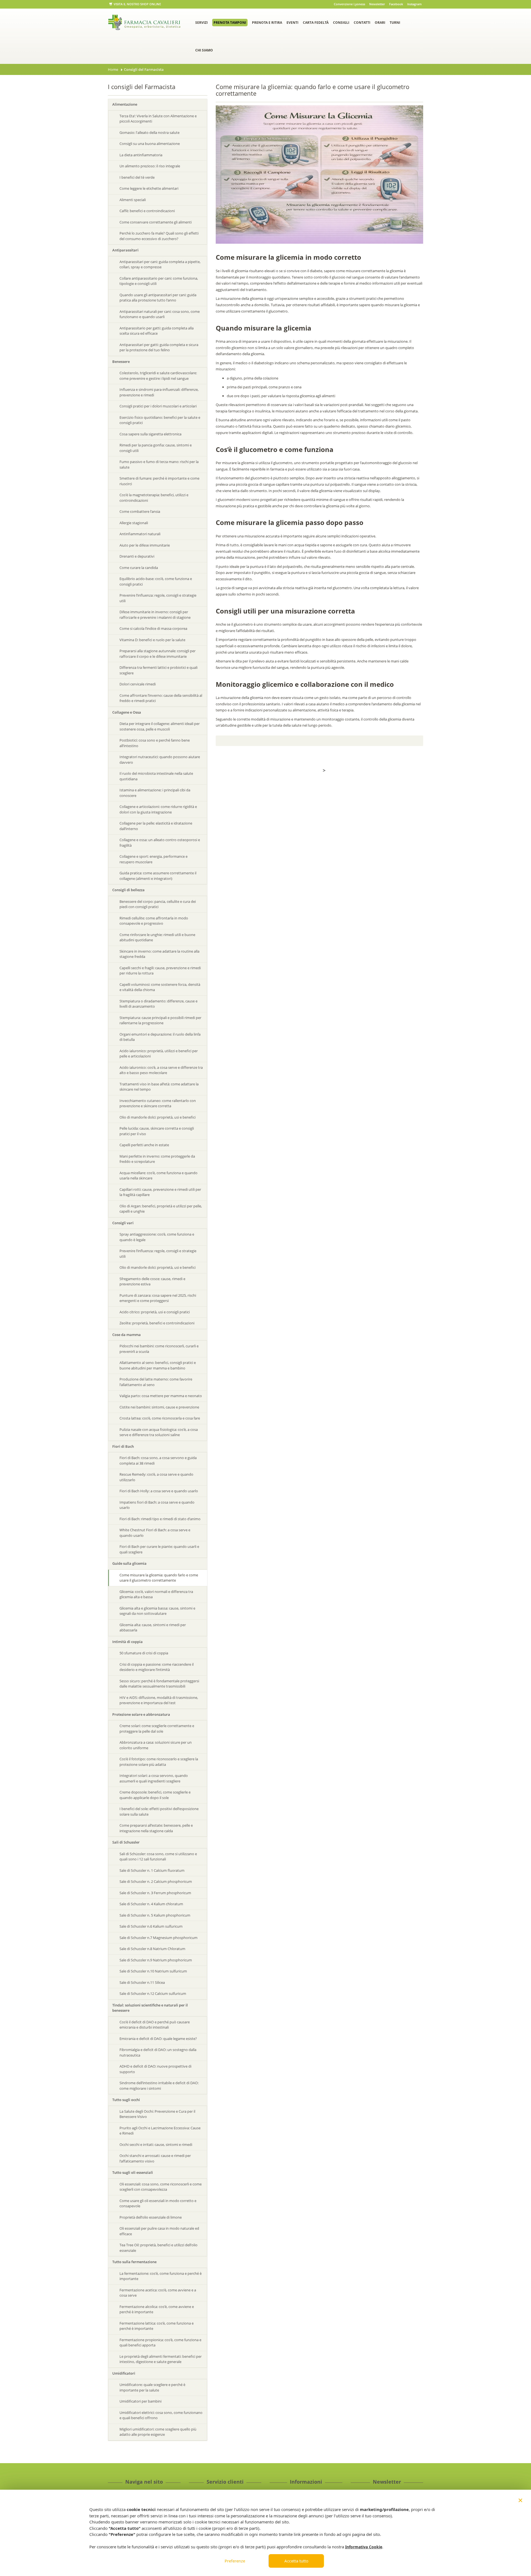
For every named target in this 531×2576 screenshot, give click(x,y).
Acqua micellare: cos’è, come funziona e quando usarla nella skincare (158, 1176)
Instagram (414, 4)
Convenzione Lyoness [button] (349, 4)
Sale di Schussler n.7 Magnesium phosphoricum (158, 1938)
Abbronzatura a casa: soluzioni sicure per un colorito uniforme (156, 1745)
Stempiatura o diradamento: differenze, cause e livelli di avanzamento (158, 1004)
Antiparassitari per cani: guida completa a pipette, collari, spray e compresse (160, 264)
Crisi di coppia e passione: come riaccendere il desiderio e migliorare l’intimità (157, 1667)
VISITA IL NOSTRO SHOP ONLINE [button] (137, 4)
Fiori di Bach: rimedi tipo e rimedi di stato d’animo (160, 1519)
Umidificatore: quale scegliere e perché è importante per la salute (152, 2387)
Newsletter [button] (377, 4)
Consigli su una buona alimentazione (150, 144)
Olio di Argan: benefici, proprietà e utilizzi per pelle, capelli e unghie (161, 1209)
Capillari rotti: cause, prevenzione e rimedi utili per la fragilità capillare (160, 1192)
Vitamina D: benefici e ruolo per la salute (152, 640)
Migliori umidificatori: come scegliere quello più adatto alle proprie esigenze (158, 2432)
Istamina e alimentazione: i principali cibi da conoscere (155, 793)
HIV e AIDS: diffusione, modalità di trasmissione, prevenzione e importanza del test (159, 1700)
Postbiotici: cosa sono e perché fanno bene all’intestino (155, 743)
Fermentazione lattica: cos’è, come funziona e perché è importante (157, 2326)
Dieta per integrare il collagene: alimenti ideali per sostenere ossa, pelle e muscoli (160, 726)
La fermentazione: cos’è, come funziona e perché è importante (161, 2276)
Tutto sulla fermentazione (134, 2262)
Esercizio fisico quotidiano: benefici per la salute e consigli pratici (160, 420)
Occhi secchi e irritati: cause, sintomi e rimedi (156, 2144)
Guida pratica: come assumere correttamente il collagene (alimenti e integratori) (158, 876)
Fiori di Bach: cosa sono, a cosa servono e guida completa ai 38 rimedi (158, 1460)
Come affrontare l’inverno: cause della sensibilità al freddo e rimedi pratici (161, 698)
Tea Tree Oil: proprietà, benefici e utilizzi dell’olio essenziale (158, 2248)
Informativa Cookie (364, 2547)
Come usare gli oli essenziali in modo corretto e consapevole (158, 2203)
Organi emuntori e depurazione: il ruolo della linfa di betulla (160, 1037)
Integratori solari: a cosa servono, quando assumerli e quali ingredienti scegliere (154, 1778)
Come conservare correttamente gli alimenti (156, 222)
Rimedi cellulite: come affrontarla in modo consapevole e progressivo (154, 921)
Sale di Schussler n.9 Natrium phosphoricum (156, 1960)
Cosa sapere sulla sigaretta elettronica (150, 434)
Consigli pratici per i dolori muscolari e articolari (158, 406)
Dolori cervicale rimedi (138, 684)
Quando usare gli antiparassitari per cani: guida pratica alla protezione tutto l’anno (158, 298)
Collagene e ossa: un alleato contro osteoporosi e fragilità (160, 843)
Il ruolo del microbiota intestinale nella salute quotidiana (156, 776)
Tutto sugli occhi (126, 2100)
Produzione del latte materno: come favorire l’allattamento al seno (156, 1382)
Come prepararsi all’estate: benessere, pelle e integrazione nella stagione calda (156, 1828)
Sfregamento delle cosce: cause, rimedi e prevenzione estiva (152, 1281)
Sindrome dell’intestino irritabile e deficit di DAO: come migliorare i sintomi (159, 2086)
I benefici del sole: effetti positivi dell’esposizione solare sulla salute (159, 1811)
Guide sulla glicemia (129, 1563)
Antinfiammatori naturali (140, 534)
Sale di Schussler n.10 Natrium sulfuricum (153, 1971)
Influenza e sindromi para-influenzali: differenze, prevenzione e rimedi (159, 392)
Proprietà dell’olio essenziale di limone (151, 2217)
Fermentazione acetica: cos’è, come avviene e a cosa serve (158, 2293)
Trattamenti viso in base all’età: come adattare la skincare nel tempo (159, 1087)
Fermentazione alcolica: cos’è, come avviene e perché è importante (157, 2309)
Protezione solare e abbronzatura (141, 1714)
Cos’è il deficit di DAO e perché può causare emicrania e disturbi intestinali (155, 2025)
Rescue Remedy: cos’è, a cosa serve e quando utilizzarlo (156, 1477)
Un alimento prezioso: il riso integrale (150, 166)
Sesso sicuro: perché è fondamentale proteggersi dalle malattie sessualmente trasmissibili (159, 1684)
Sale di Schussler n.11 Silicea (142, 1982)
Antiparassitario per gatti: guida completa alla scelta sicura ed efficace (157, 331)
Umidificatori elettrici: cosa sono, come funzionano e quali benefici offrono (161, 2415)
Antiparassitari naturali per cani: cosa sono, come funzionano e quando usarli (160, 314)
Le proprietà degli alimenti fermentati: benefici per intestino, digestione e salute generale (161, 2359)
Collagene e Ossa (127, 712)
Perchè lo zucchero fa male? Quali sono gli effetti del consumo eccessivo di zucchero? (159, 236)
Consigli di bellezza (128, 890)
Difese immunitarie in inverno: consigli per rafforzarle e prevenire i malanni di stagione (155, 615)
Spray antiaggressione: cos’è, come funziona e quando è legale (157, 1237)
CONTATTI (362, 23)
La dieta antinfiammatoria (141, 155)
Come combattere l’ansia (140, 511)
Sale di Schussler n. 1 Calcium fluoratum (152, 1870)
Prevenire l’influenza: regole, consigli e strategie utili (158, 598)
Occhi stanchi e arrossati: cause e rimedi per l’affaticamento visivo (155, 2158)
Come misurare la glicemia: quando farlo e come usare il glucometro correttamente (159, 1578)
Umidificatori (124, 2373)
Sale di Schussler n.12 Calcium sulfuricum (153, 1993)
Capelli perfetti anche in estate (144, 1145)
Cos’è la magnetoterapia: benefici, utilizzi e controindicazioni (154, 498)
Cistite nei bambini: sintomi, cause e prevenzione (159, 1407)
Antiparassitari (125, 250)
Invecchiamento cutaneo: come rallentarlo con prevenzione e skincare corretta (158, 1103)
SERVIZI (201, 23)
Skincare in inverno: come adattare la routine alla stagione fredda (159, 954)
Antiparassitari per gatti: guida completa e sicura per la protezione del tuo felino (159, 347)
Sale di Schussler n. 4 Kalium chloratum (151, 1904)
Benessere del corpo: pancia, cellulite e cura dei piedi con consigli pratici (158, 904)
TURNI (395, 23)
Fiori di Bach (123, 1446)
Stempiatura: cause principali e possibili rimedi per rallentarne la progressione (160, 1020)
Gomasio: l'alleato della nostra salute (149, 132)
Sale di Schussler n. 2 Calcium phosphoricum (156, 1881)
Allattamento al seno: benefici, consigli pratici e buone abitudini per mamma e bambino (158, 1365)
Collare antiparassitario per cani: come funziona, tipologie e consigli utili (159, 281)
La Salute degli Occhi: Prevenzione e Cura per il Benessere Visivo (157, 2114)
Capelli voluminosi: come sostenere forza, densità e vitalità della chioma (160, 987)
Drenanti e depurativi (137, 556)
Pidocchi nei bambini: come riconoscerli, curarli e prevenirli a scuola (159, 1349)
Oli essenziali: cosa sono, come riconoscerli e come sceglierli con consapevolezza (161, 2187)
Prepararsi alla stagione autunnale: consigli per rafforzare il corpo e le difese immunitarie (158, 654)
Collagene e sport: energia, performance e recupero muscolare (153, 859)
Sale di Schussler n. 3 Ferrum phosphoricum (155, 1893)
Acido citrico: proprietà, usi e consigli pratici (155, 1312)
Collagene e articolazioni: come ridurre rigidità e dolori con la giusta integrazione (158, 809)
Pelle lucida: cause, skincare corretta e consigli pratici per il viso (157, 1131)
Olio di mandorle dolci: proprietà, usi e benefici (158, 1117)
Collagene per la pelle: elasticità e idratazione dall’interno (156, 826)
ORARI (380, 23)
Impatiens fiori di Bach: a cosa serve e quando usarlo (157, 1505)
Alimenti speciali (133, 200)
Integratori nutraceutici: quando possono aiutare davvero (160, 760)
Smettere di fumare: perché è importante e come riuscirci (159, 481)
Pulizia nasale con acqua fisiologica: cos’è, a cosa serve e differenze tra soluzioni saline (159, 1432)
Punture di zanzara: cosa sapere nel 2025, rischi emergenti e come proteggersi (158, 1298)
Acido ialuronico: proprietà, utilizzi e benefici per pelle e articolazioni (159, 1054)
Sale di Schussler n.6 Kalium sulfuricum (151, 1926)
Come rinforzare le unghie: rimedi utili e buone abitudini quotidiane (157, 937)
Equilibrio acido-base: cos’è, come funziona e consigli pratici (156, 581)
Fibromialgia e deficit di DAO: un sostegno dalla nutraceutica (158, 2052)
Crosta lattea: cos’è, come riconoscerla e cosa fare (160, 1418)
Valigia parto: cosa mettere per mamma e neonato (161, 1396)
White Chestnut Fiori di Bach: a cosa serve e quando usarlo (155, 1533)
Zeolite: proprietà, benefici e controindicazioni (157, 1323)
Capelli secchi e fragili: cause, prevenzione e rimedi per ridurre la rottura (160, 971)
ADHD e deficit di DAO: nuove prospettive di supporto (155, 2069)
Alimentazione (125, 104)
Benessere (121, 362)
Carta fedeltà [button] (316, 23)
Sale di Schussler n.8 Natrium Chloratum (152, 1949)
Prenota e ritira (267, 23)
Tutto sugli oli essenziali (133, 2172)
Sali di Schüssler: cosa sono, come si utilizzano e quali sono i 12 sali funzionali (158, 1857)
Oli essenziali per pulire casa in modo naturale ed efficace (159, 2231)
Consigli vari (123, 1223)
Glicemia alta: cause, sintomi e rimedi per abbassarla (153, 1628)
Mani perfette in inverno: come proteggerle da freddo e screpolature (157, 1159)
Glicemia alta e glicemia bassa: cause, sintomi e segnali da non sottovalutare (157, 1611)
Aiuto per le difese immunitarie (145, 545)
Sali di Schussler (126, 1842)
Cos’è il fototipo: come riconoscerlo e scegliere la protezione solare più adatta (159, 1762)
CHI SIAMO (204, 50)
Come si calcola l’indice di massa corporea (153, 628)
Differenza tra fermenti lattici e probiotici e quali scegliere (158, 670)
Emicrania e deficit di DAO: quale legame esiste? (158, 2039)
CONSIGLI (341, 23)
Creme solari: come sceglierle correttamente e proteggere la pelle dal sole (157, 1728)
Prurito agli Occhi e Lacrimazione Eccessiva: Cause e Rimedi (160, 2131)
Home (113, 69)
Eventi (292, 23)
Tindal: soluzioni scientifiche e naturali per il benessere (150, 2008)
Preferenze (235, 2561)
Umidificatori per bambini (140, 2401)
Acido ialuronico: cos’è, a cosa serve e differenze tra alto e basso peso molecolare (161, 1070)
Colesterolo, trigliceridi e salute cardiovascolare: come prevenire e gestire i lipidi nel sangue (158, 376)
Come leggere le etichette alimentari (149, 188)
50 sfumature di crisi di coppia (144, 1653)
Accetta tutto (296, 2561)
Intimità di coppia (127, 1642)
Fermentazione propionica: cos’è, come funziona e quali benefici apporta (160, 2343)
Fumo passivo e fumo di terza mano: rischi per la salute (159, 464)
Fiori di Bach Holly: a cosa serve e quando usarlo (159, 1491)
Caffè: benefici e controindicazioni (147, 211)
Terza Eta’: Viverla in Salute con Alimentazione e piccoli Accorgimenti (158, 119)
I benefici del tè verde (137, 177)
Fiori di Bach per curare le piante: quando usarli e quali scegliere (159, 1549)
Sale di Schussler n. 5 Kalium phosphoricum (155, 1915)
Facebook (396, 4)
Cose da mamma (127, 1335)
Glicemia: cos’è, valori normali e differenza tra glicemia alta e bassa (156, 1594)
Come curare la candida (139, 568)
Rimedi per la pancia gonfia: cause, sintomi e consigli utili (156, 448)
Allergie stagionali (134, 523)
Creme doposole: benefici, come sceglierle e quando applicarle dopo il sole (155, 1795)
